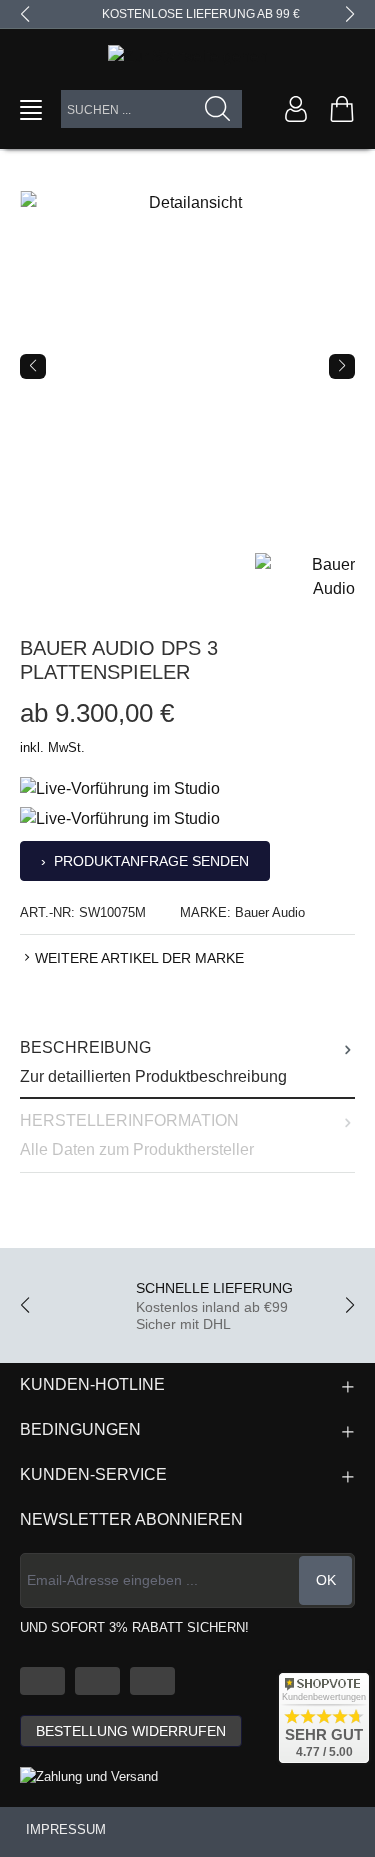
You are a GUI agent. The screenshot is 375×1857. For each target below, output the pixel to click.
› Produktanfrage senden (145, 861)
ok (326, 1580)
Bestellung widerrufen (131, 1731)
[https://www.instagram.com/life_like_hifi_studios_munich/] (152, 1681)
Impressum (66, 1829)
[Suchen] (218, 109)
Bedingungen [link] (80, 1429)
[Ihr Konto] (296, 109)
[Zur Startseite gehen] (187, 56)
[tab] (187, 1062)
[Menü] (31, 110)
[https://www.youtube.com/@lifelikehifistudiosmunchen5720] (42, 1681)
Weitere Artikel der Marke (139, 958)
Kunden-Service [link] (93, 1474)
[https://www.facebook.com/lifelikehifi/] (97, 1681)
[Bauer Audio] (305, 575)
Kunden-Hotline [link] (92, 1384)
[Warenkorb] (342, 109)
